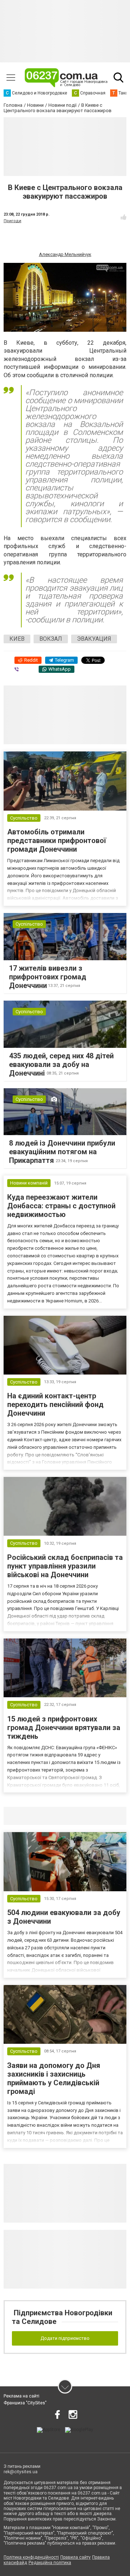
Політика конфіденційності (31, 2557)
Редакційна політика (50, 2563)
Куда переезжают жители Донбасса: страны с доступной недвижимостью (61, 1206)
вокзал (51, 639)
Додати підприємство (65, 2338)
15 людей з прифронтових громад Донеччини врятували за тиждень (64, 1728)
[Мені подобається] (123, 217)
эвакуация (94, 639)
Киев (17, 639)
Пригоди (12, 221)
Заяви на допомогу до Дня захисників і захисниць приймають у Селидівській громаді (54, 2078)
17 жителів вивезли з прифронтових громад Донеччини (48, 977)
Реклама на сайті (21, 2396)
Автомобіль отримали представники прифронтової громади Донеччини (57, 841)
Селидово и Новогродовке (51, 1816)
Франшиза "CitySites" (25, 2403)
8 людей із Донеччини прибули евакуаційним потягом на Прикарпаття (62, 1152)
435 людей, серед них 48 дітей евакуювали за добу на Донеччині (61, 1064)
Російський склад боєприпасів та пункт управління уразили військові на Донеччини (65, 1566)
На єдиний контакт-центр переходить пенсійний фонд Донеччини (55, 1404)
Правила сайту (75, 2557)
